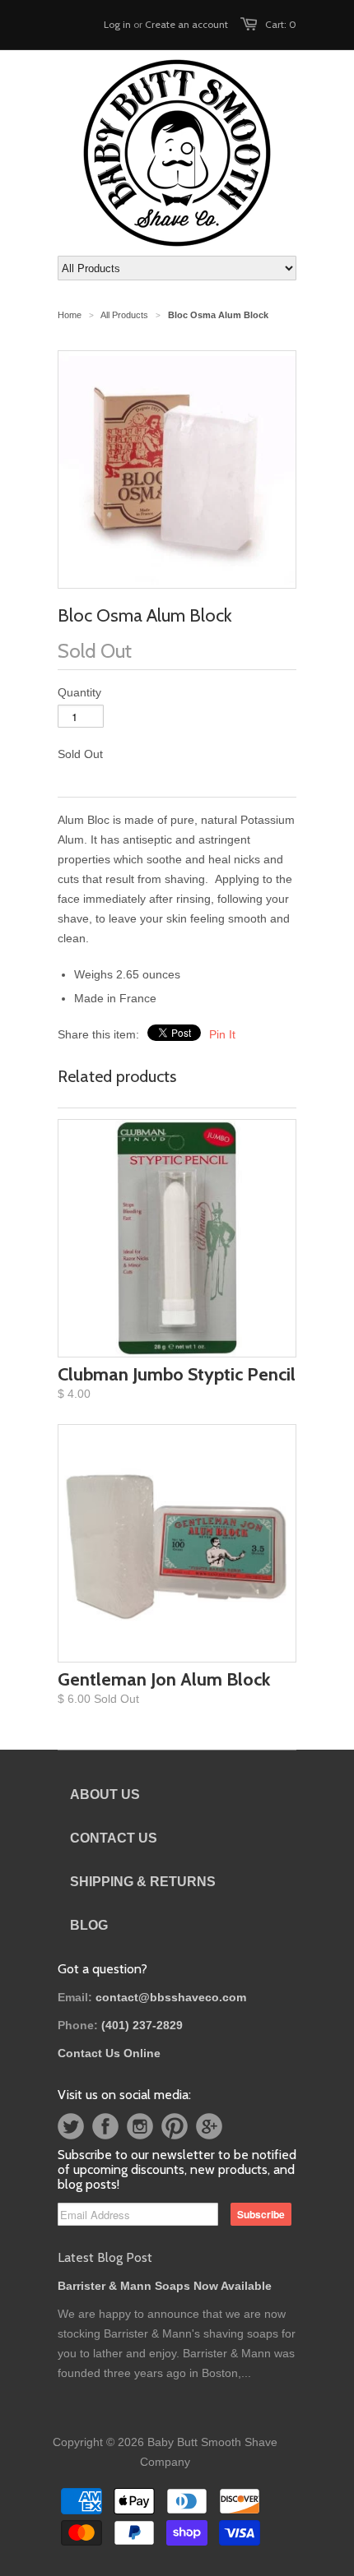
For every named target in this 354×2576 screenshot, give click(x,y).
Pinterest (175, 2126)
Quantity (79, 692)
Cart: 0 (281, 24)
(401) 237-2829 (142, 2025)
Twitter (71, 2126)
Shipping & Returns (143, 1882)
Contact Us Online (109, 2053)
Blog (89, 1925)
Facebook (105, 2126)
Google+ (209, 2126)
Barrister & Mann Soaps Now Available (165, 2286)
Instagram (140, 2126)
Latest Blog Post (105, 2257)
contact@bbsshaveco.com (171, 1997)
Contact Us (114, 1838)
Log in (117, 24)
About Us (105, 1794)
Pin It (222, 1034)
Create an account (186, 24)
